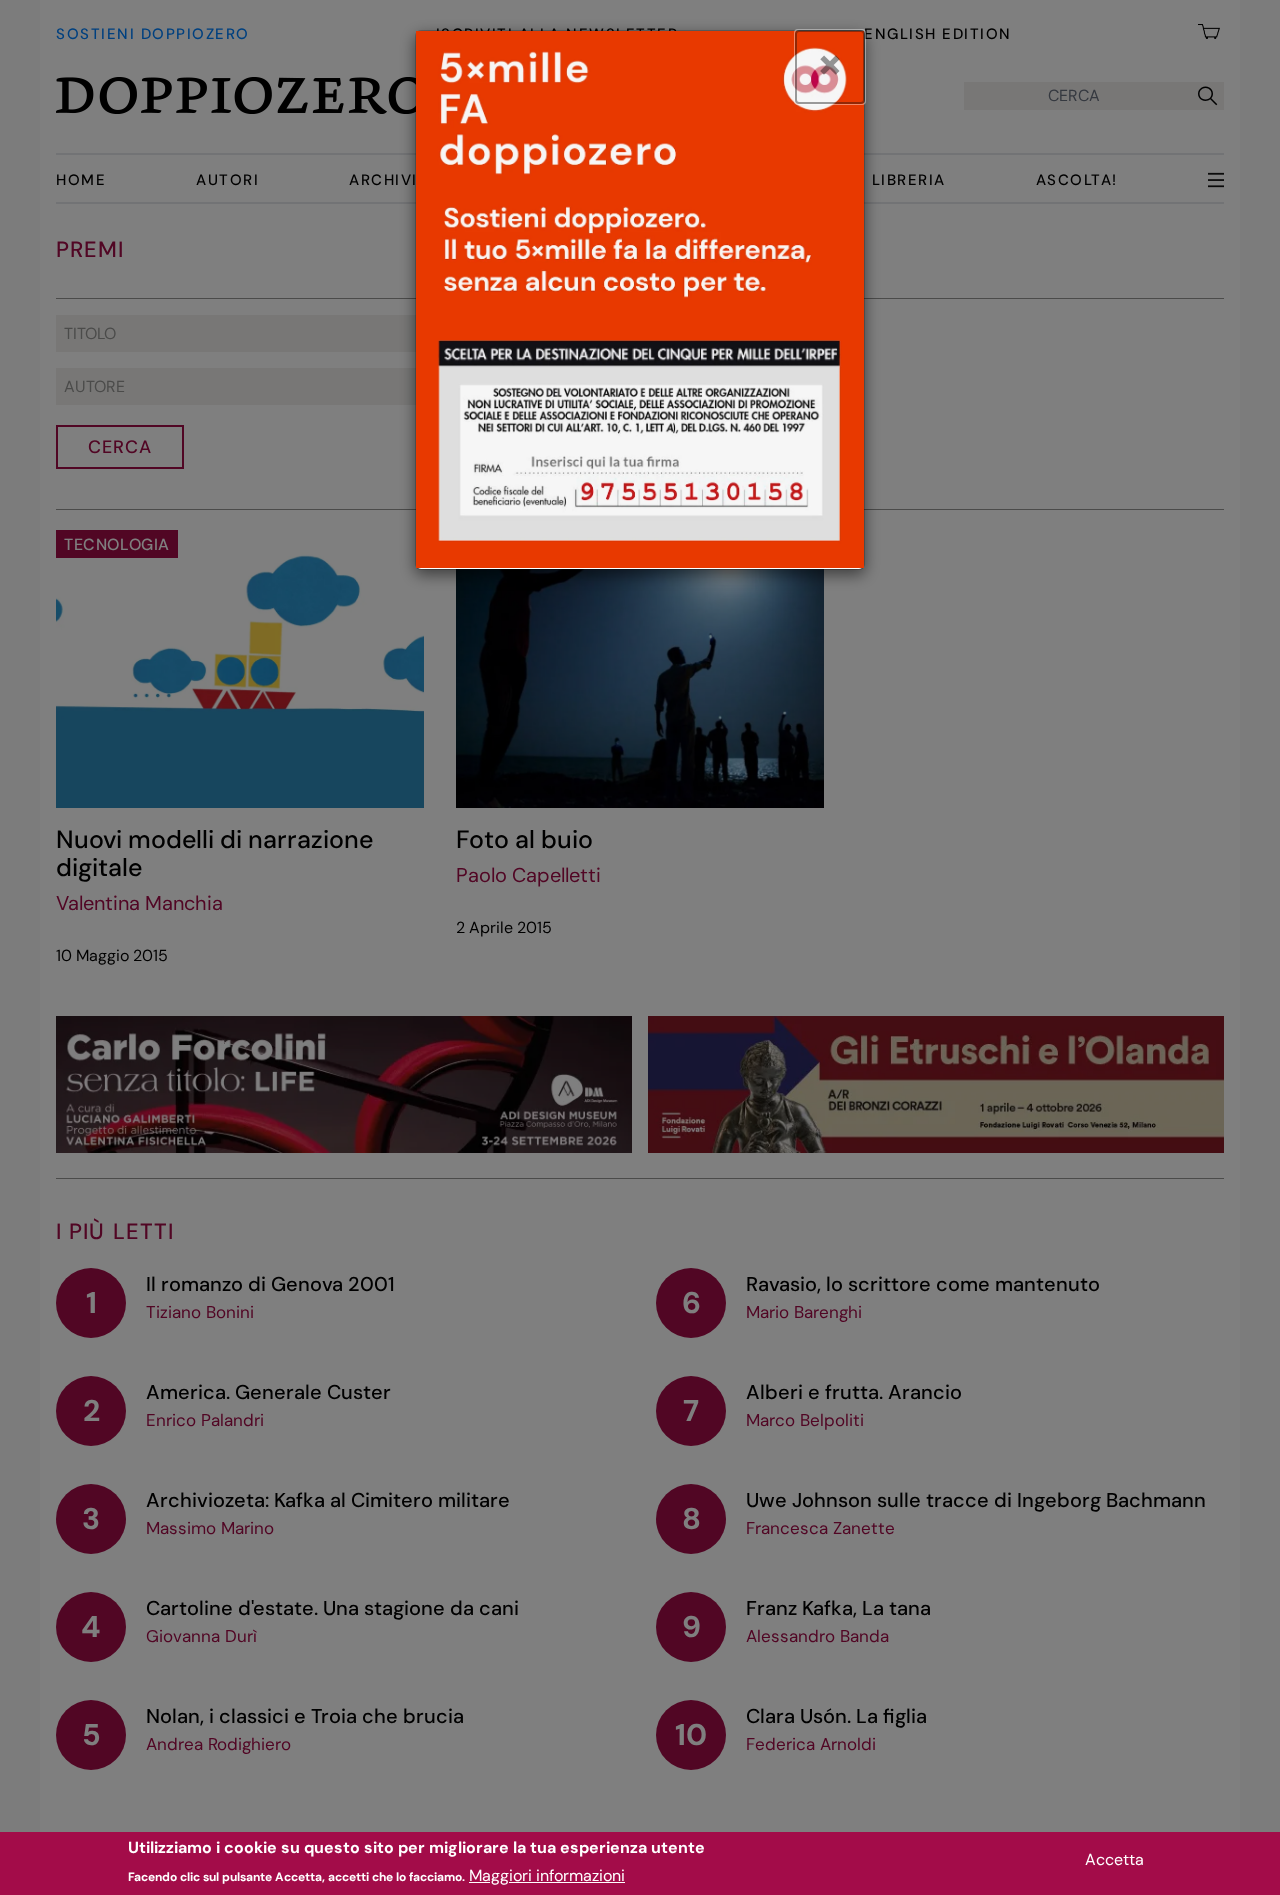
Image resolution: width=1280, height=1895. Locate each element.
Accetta (1114, 1859)
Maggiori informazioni (547, 1875)
